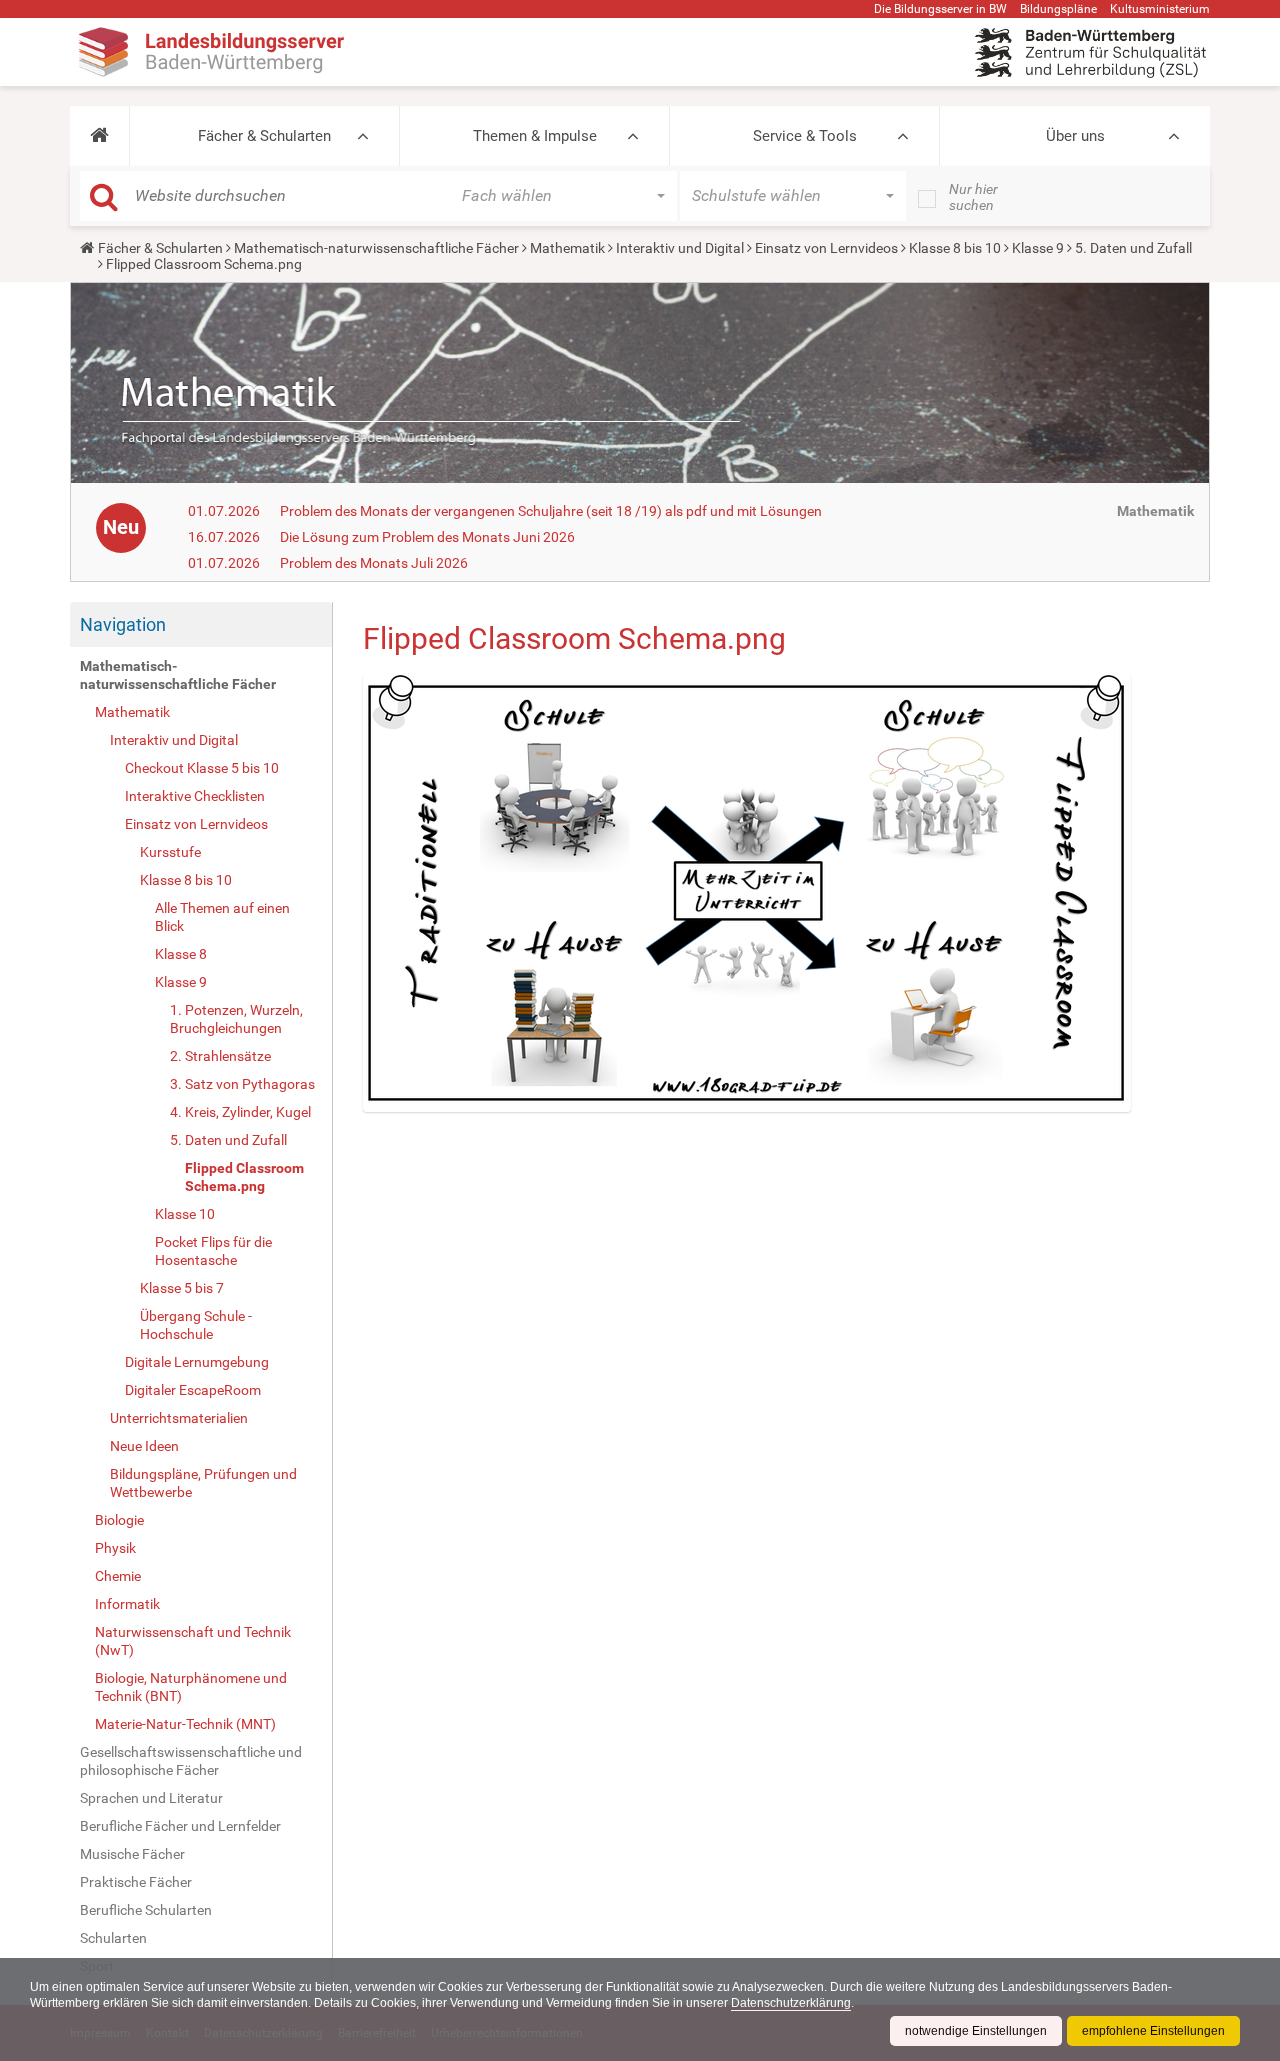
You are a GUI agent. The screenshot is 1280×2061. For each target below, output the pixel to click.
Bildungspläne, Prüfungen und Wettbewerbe (203, 1483)
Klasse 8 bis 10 (955, 248)
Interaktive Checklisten (195, 796)
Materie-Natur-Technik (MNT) (185, 1724)
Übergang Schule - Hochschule (196, 1325)
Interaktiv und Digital (680, 248)
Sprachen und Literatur (151, 1798)
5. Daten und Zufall (1133, 248)
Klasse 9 (1038, 248)
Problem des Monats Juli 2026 (374, 563)
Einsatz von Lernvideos (826, 248)
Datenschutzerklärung (791, 2003)
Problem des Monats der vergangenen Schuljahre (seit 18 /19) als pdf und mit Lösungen (551, 511)
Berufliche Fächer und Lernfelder (180, 1826)
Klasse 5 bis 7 (182, 1288)
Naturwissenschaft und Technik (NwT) (193, 1641)
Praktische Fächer (136, 1882)
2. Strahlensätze (220, 1056)
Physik (115, 1548)
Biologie (119, 1520)
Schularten (113, 1938)
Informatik (127, 1604)
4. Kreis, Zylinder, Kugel (240, 1112)
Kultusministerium (1160, 9)
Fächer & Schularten (264, 136)
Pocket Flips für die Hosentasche (213, 1251)
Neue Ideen (144, 1446)
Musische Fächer (132, 1854)
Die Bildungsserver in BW (940, 9)
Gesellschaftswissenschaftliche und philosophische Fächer (191, 1761)
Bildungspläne (1058, 9)
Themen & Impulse (535, 136)
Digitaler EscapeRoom (193, 1390)
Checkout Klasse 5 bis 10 (202, 768)
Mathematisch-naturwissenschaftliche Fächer (376, 248)
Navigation (123, 624)
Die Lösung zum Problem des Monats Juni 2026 (427, 537)
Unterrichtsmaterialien (179, 1418)
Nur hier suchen (973, 197)
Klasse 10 (185, 1214)
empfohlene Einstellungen (1153, 2031)
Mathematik (567, 248)
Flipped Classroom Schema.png (244, 1177)
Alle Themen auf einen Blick (222, 917)
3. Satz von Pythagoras (242, 1084)
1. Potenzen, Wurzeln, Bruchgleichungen (236, 1019)
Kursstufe (170, 852)
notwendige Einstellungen (976, 2031)
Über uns (1075, 136)
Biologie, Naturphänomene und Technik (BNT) (191, 1687)
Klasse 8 (181, 954)
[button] (99, 136)
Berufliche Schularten (146, 1910)
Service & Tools (805, 136)
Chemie (118, 1576)
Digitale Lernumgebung (197, 1362)
